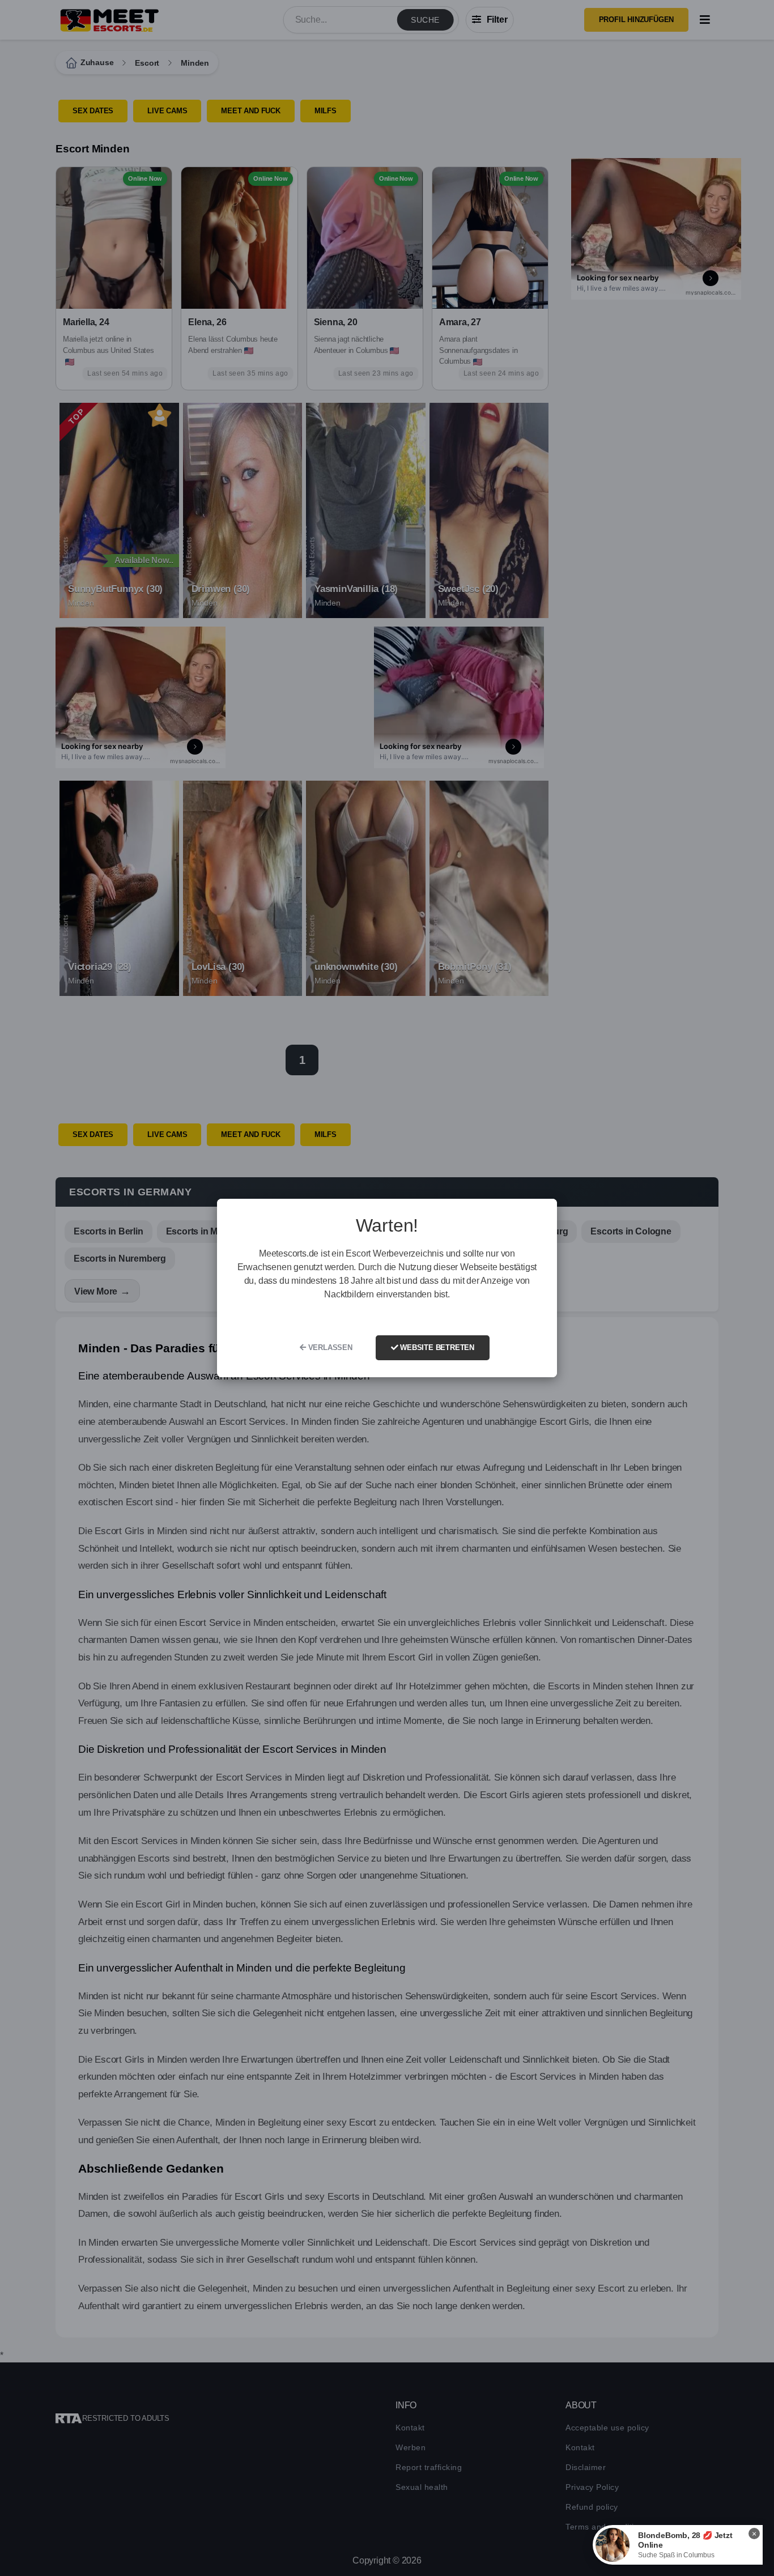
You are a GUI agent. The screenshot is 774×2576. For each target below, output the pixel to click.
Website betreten (436, 1347)
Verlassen (329, 1347)
